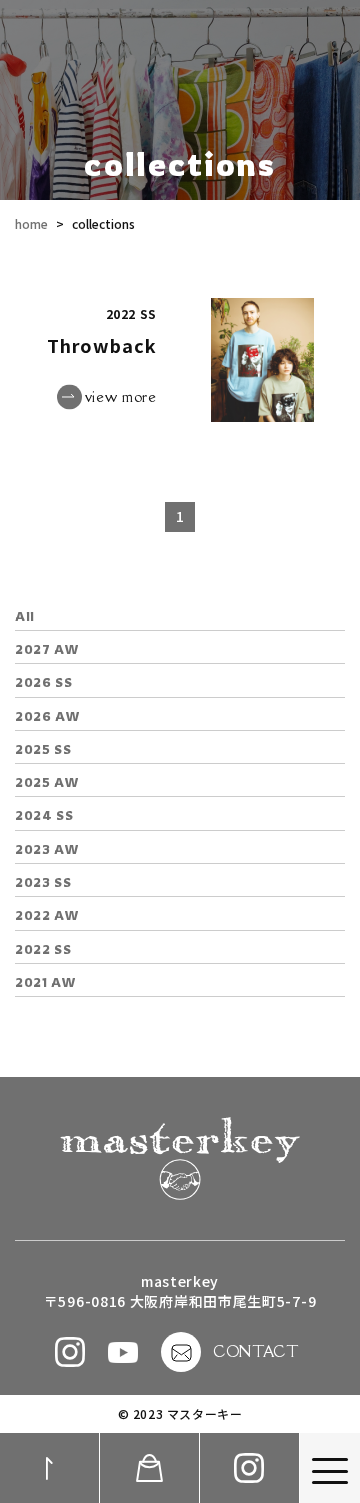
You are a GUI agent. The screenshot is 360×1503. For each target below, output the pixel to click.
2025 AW (47, 782)
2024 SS (44, 815)
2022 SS (43, 949)
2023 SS (43, 882)
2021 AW (45, 982)
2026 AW (47, 716)
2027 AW (47, 649)
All (25, 616)
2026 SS (43, 682)
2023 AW (47, 849)
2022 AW (47, 915)
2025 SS (43, 749)
